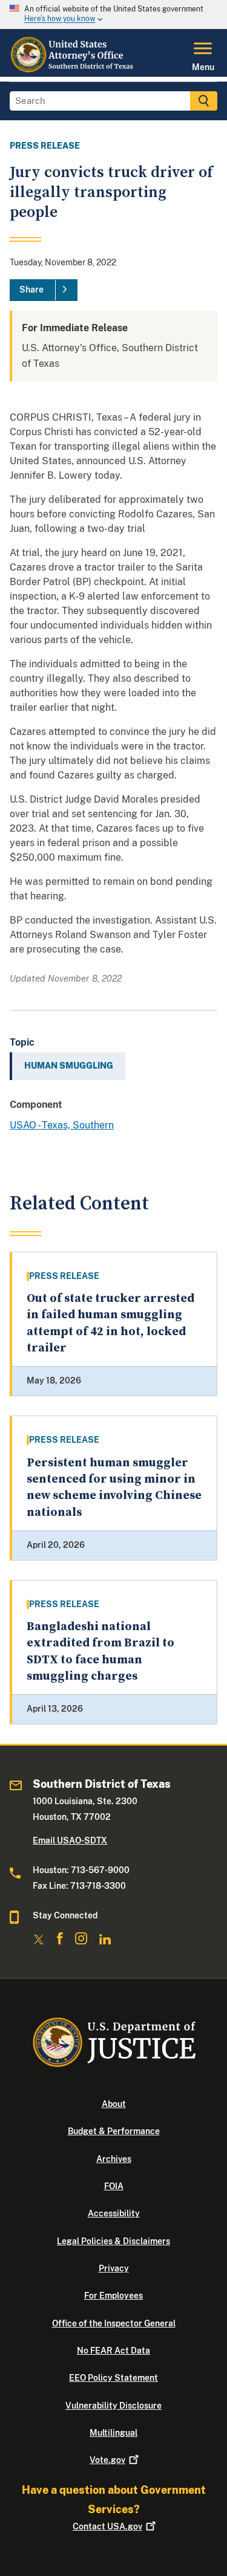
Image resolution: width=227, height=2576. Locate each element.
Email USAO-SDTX (70, 1840)
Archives (114, 2159)
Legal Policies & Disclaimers (113, 2241)
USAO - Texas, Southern (62, 1125)
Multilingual (113, 2433)
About (114, 2104)
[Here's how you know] (113, 15)
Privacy (114, 2268)
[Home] (73, 70)
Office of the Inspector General (114, 2323)
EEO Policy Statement (113, 2378)
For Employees (113, 2296)
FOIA (114, 2186)
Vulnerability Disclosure (113, 2406)
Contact (107, 2526)
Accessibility (114, 2213)
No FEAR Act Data (113, 2351)
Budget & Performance (114, 2131)
